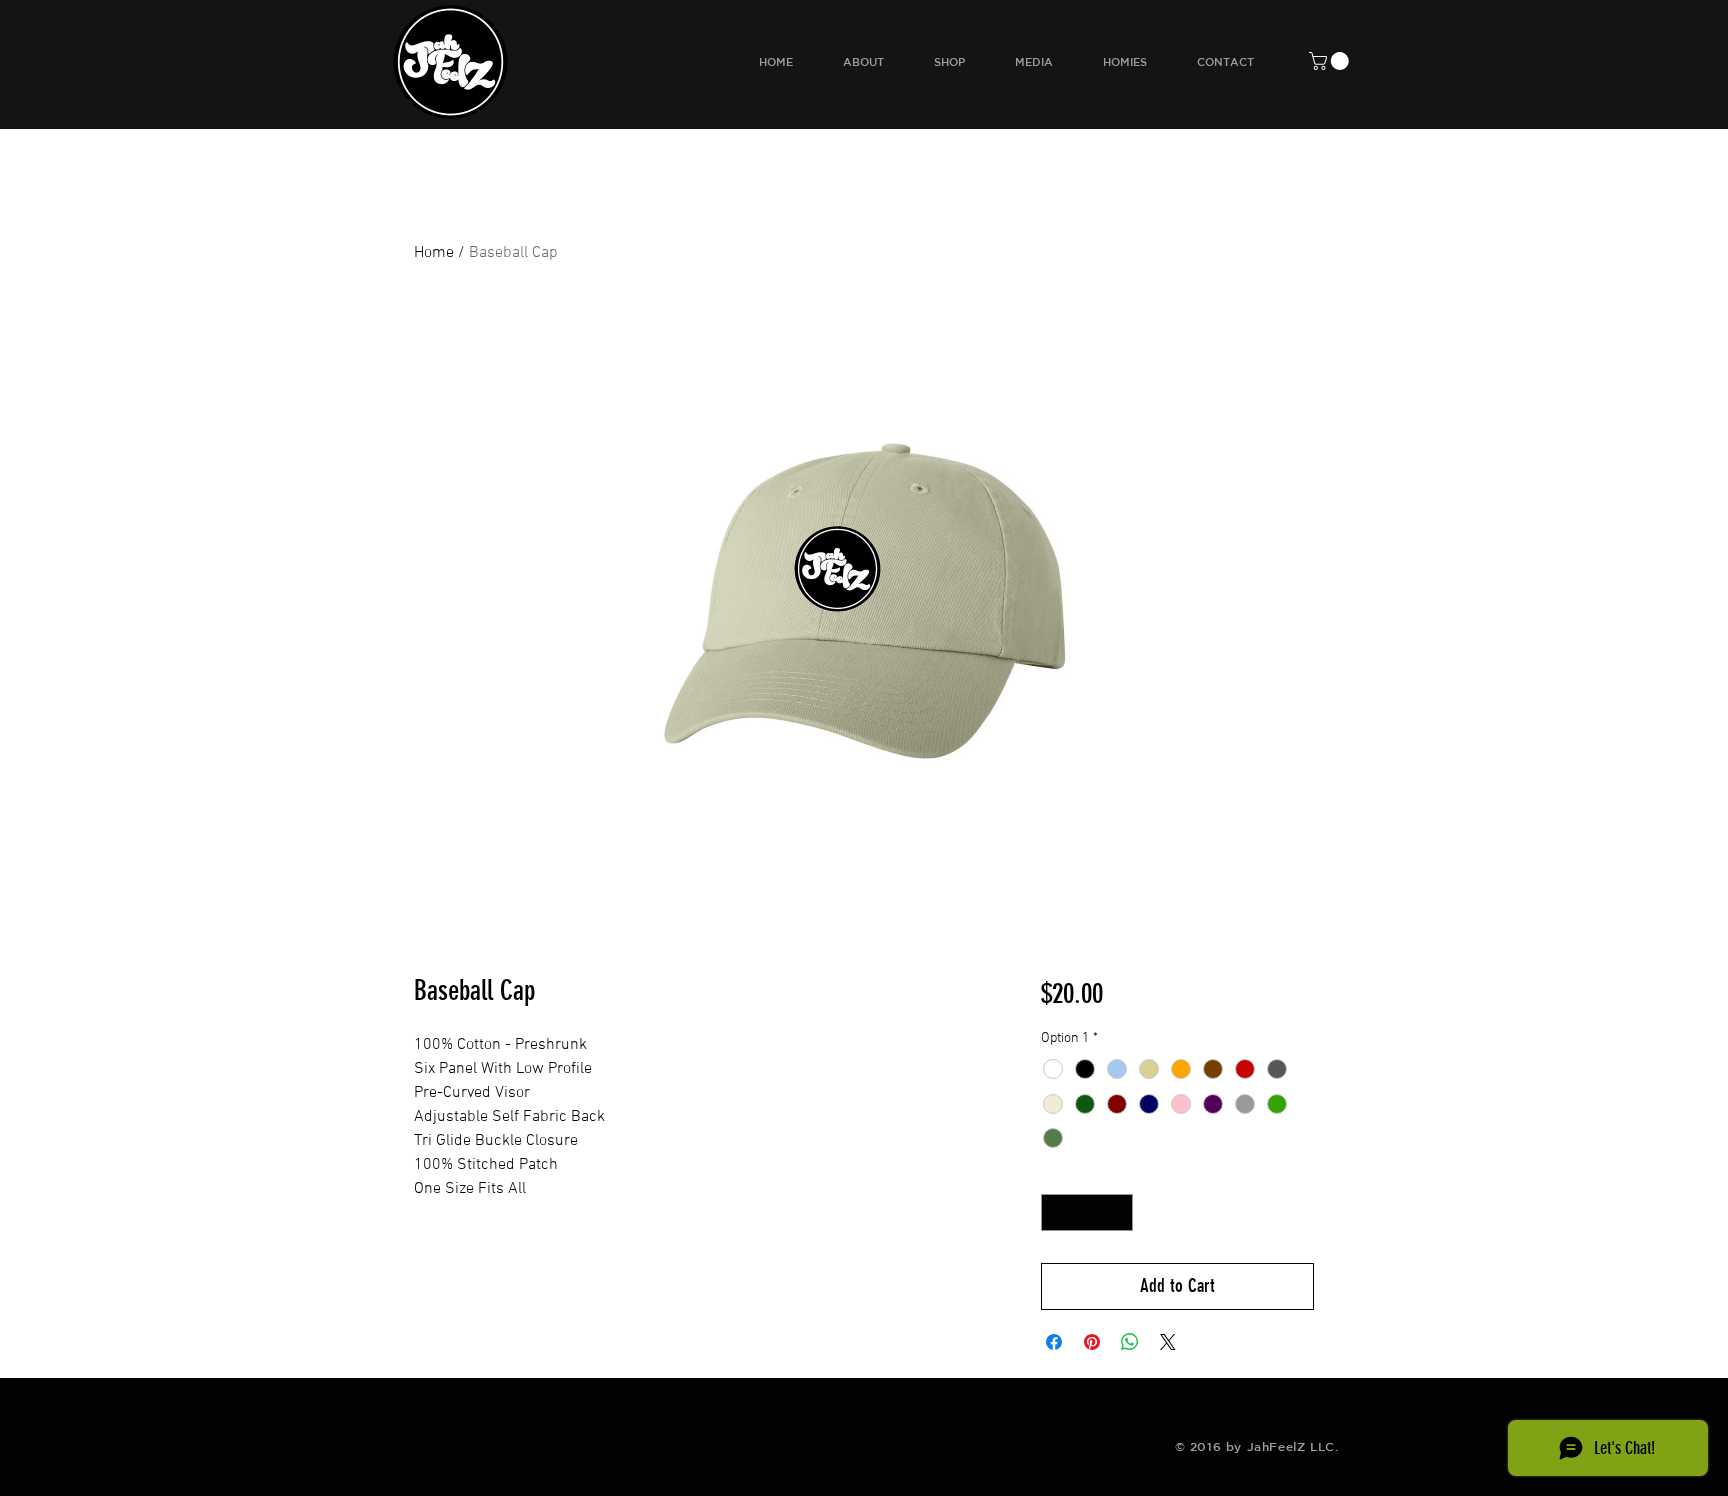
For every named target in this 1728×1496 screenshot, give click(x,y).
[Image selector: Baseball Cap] (854, 902)
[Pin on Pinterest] (1092, 1342)
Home (434, 253)
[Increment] (1117, 1212)
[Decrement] (1056, 1212)
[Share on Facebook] (1054, 1342)
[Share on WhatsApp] (1130, 1342)
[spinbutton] (1087, 1212)
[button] (1331, 61)
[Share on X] (1168, 1342)
